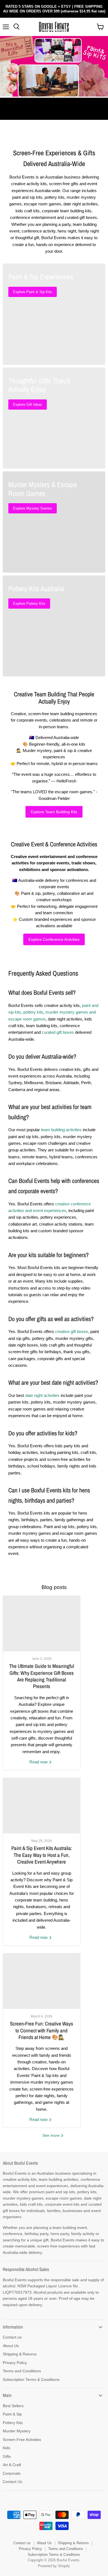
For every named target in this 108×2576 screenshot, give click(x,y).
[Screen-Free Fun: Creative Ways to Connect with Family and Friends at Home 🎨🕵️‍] (42, 1981)
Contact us (12, 2337)
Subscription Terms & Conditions (31, 2379)
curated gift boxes (58, 1032)
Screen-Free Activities (22, 2440)
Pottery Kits (13, 2423)
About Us (11, 2346)
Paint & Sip (12, 2414)
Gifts (7, 2456)
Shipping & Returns (20, 2354)
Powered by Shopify (54, 2566)
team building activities (61, 1130)
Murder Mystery (17, 2431)
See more (52, 2135)
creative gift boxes (72, 1331)
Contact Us (12, 2482)
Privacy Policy (15, 2363)
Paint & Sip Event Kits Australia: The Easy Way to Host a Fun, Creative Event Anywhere (42, 1855)
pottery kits (33, 1012)
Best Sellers (13, 2406)
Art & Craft (12, 2465)
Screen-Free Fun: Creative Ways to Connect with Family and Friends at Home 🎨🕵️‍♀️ (42, 2030)
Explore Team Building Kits (54, 812)
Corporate (12, 2473)
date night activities (42, 1395)
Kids (7, 2448)
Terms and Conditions (22, 2371)
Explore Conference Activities (54, 939)
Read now (39, 1762)
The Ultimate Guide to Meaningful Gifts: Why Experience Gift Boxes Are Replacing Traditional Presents (42, 1676)
